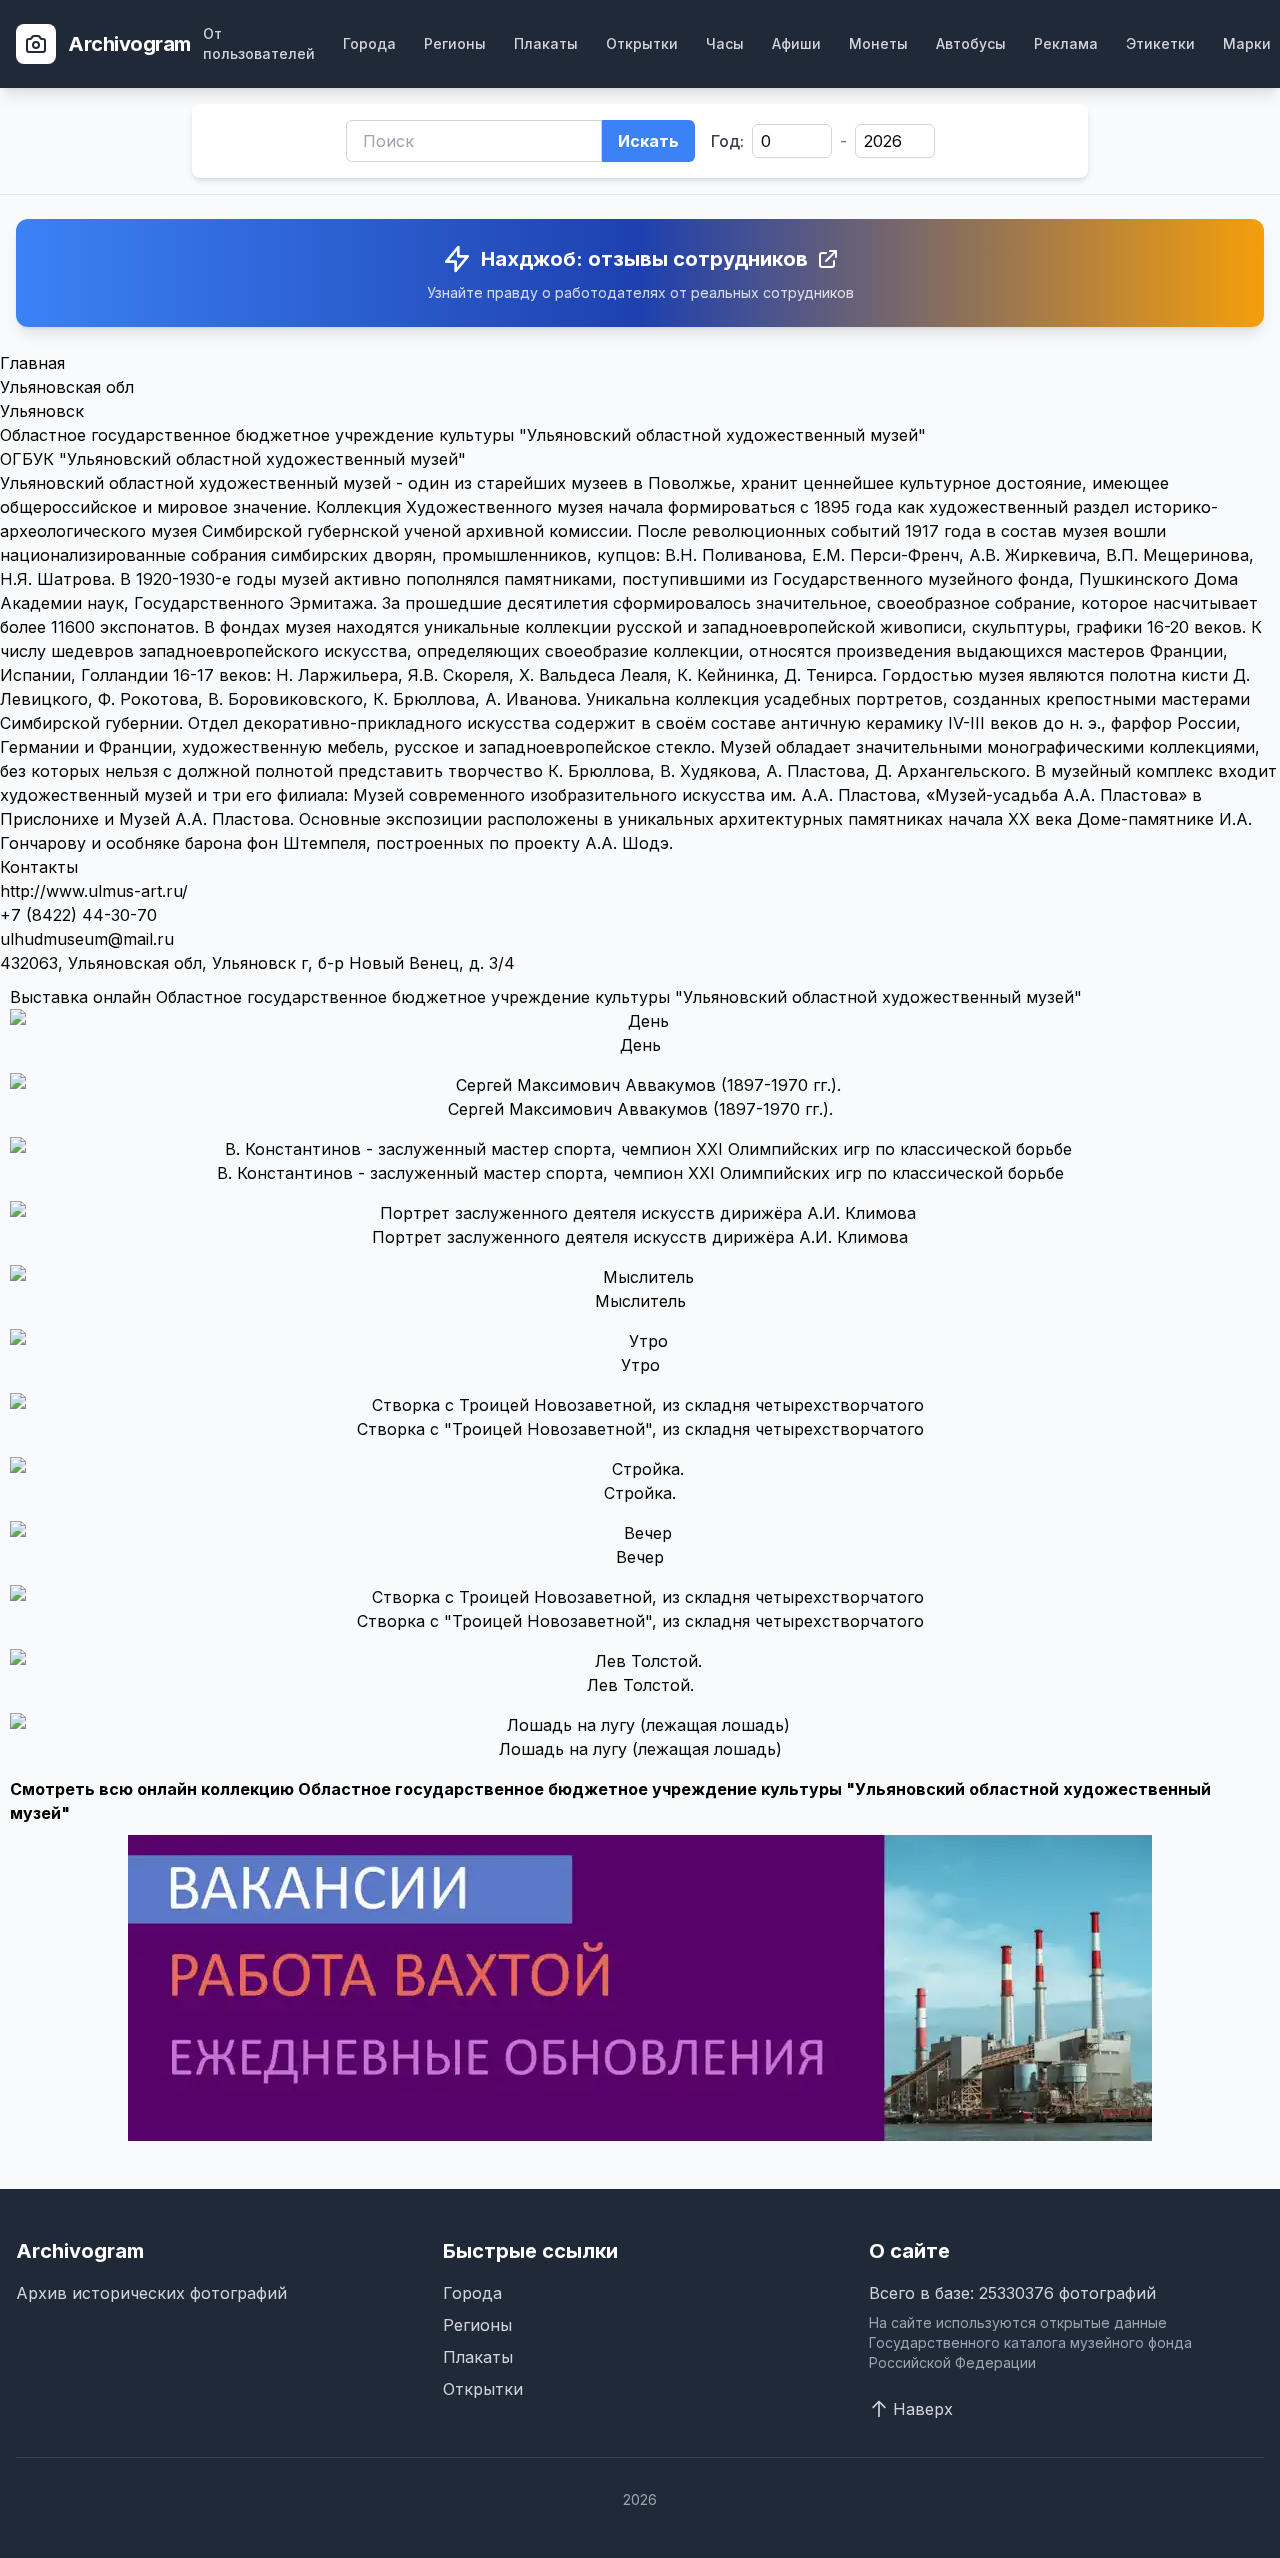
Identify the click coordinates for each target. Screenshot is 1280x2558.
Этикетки (1160, 43)
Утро (640, 1365)
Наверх (923, 2409)
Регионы (455, 43)
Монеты (878, 43)
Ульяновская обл (67, 387)
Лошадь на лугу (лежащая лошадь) (640, 1749)
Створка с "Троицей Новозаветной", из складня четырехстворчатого (640, 1429)
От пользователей (259, 43)
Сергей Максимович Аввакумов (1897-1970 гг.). (640, 1109)
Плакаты (546, 43)
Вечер (640, 1557)
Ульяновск (42, 411)
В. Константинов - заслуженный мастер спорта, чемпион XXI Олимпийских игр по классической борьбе (640, 1173)
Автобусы (971, 43)
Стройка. (640, 1493)
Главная (32, 363)
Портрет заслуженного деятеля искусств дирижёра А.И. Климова (640, 1237)
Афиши (796, 43)
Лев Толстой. (640, 1685)
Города (369, 43)
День (640, 1045)
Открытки (642, 43)
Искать (648, 141)
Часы (725, 43)
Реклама (1066, 43)
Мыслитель (640, 1301)
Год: (727, 141)
